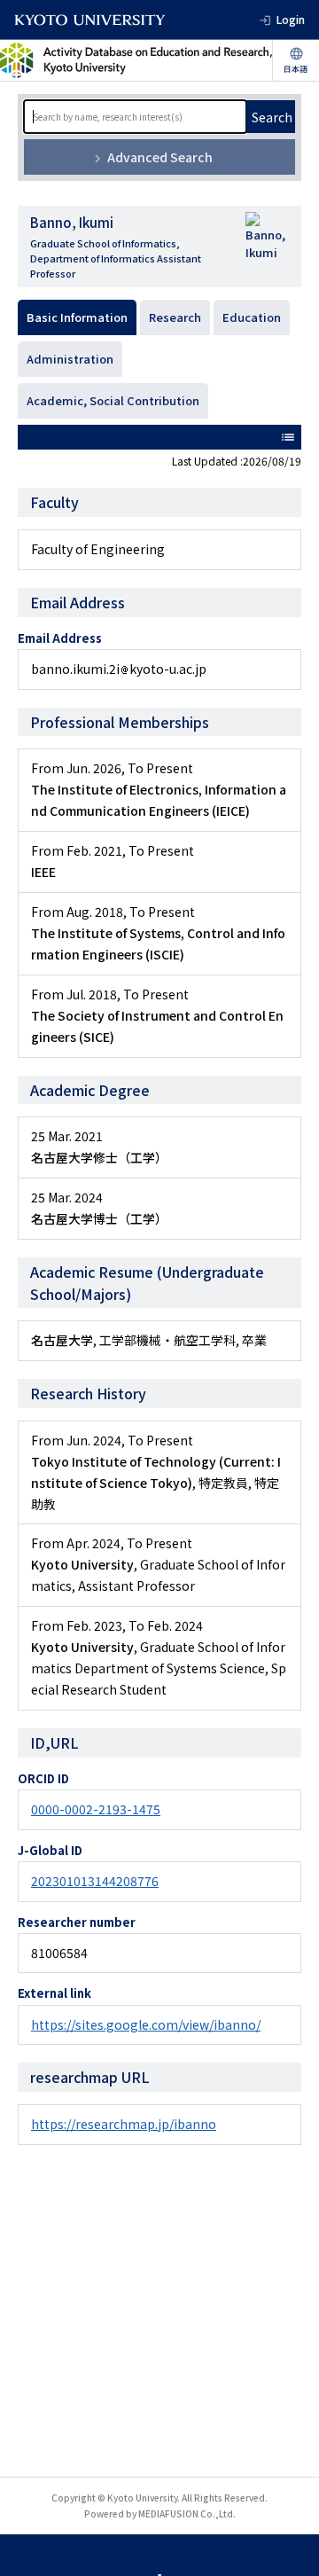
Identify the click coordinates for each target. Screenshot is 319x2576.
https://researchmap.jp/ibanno (124, 2124)
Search (272, 117)
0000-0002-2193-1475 (96, 1809)
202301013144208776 (95, 1881)
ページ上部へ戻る (289, 2546)
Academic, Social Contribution (113, 400)
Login (291, 19)
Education (252, 317)
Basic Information (77, 317)
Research (175, 317)
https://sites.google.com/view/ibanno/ (146, 2024)
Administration (70, 359)
